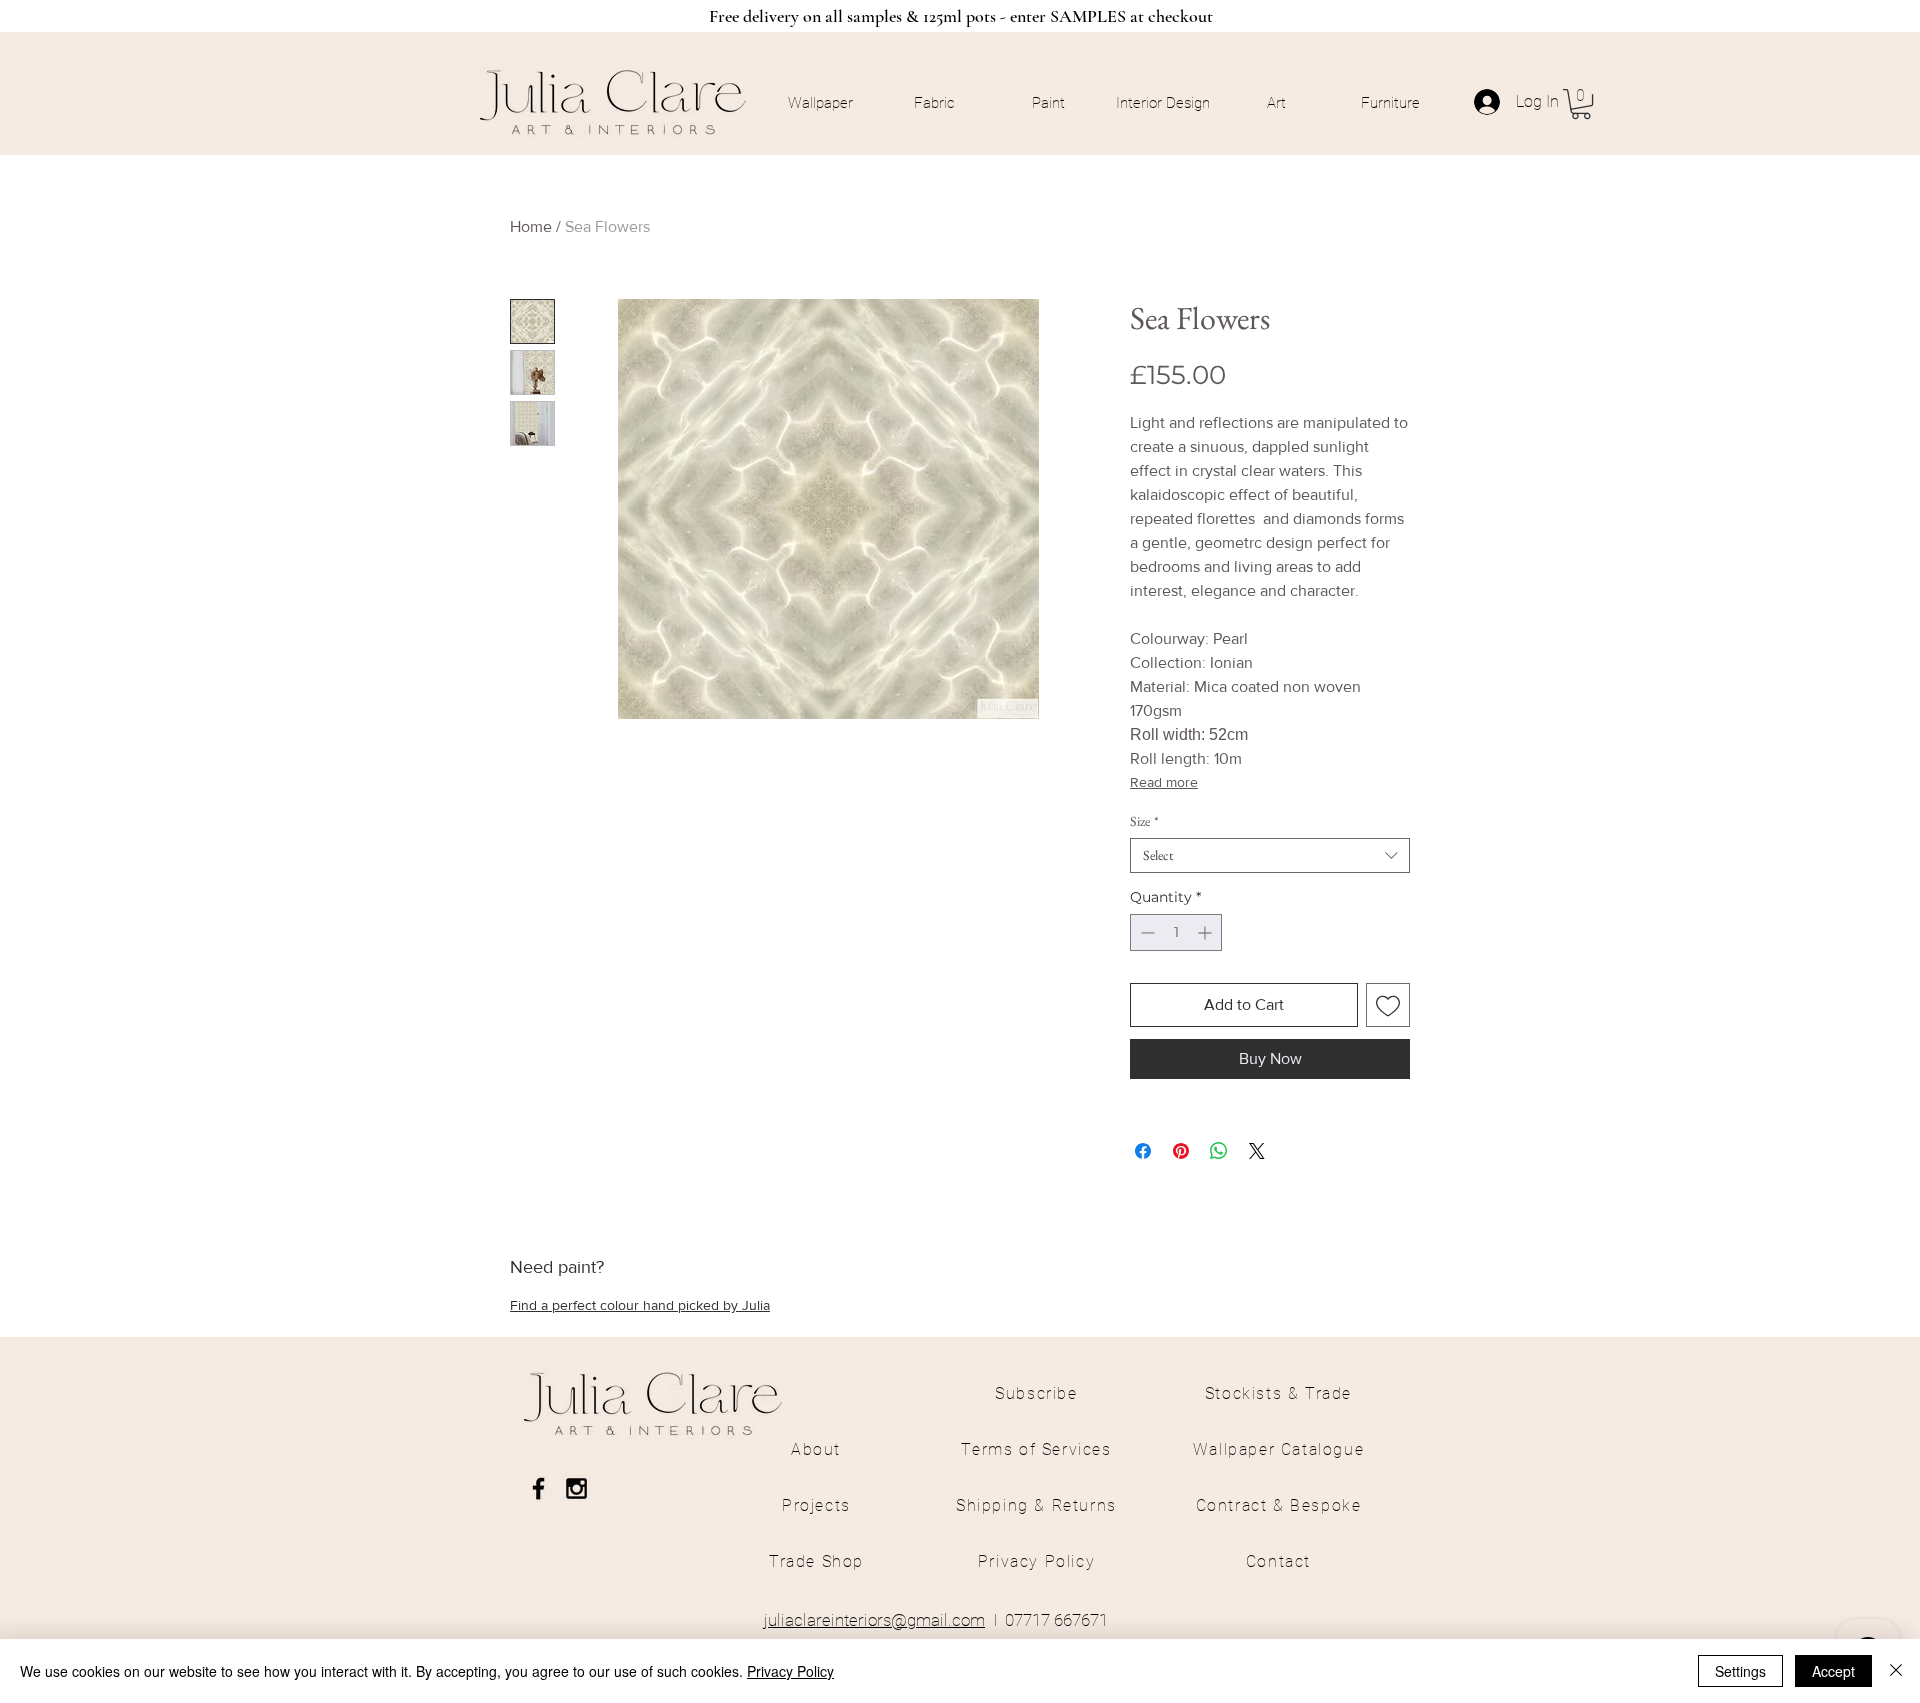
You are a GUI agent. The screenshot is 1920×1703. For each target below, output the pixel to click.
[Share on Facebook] (1143, 1151)
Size (1144, 821)
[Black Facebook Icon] (538, 1488)
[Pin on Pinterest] (1181, 1151)
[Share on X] (1257, 1151)
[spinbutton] (1176, 932)
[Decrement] (1145, 932)
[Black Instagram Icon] (576, 1488)
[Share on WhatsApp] (1219, 1151)
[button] (1581, 104)
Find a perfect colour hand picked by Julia (640, 1305)
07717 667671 (1056, 1620)
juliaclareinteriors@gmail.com (874, 1620)
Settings (1740, 1671)
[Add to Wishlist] (1388, 1005)
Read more (1164, 782)
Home (531, 226)
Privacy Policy (790, 1671)
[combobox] (1270, 855)
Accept (1833, 1671)
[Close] (1896, 1671)
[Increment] (1206, 932)
